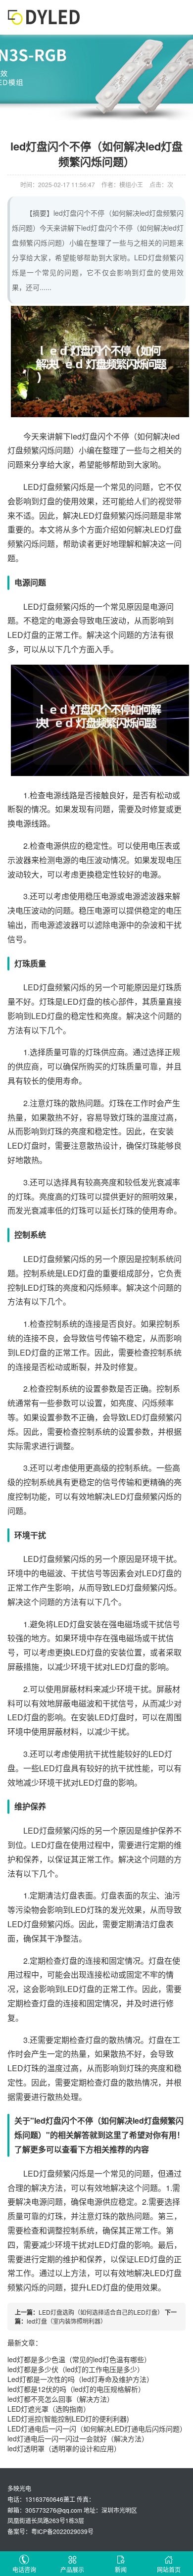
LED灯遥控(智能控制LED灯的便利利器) (68, 2419)
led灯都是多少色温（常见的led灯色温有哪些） (79, 2359)
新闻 (121, 2569)
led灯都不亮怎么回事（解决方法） (61, 2399)
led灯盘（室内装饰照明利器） (67, 2321)
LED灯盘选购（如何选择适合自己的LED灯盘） (101, 2312)
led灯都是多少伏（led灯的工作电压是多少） (76, 2369)
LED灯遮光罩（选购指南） (49, 2409)
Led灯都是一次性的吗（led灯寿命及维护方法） (80, 2379)
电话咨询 (24, 2569)
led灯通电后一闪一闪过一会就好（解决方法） (78, 2438)
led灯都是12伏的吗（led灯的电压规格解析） (76, 2389)
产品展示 (72, 2569)
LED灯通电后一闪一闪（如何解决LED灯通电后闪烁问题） (97, 2429)
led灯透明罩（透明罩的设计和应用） (64, 2448)
